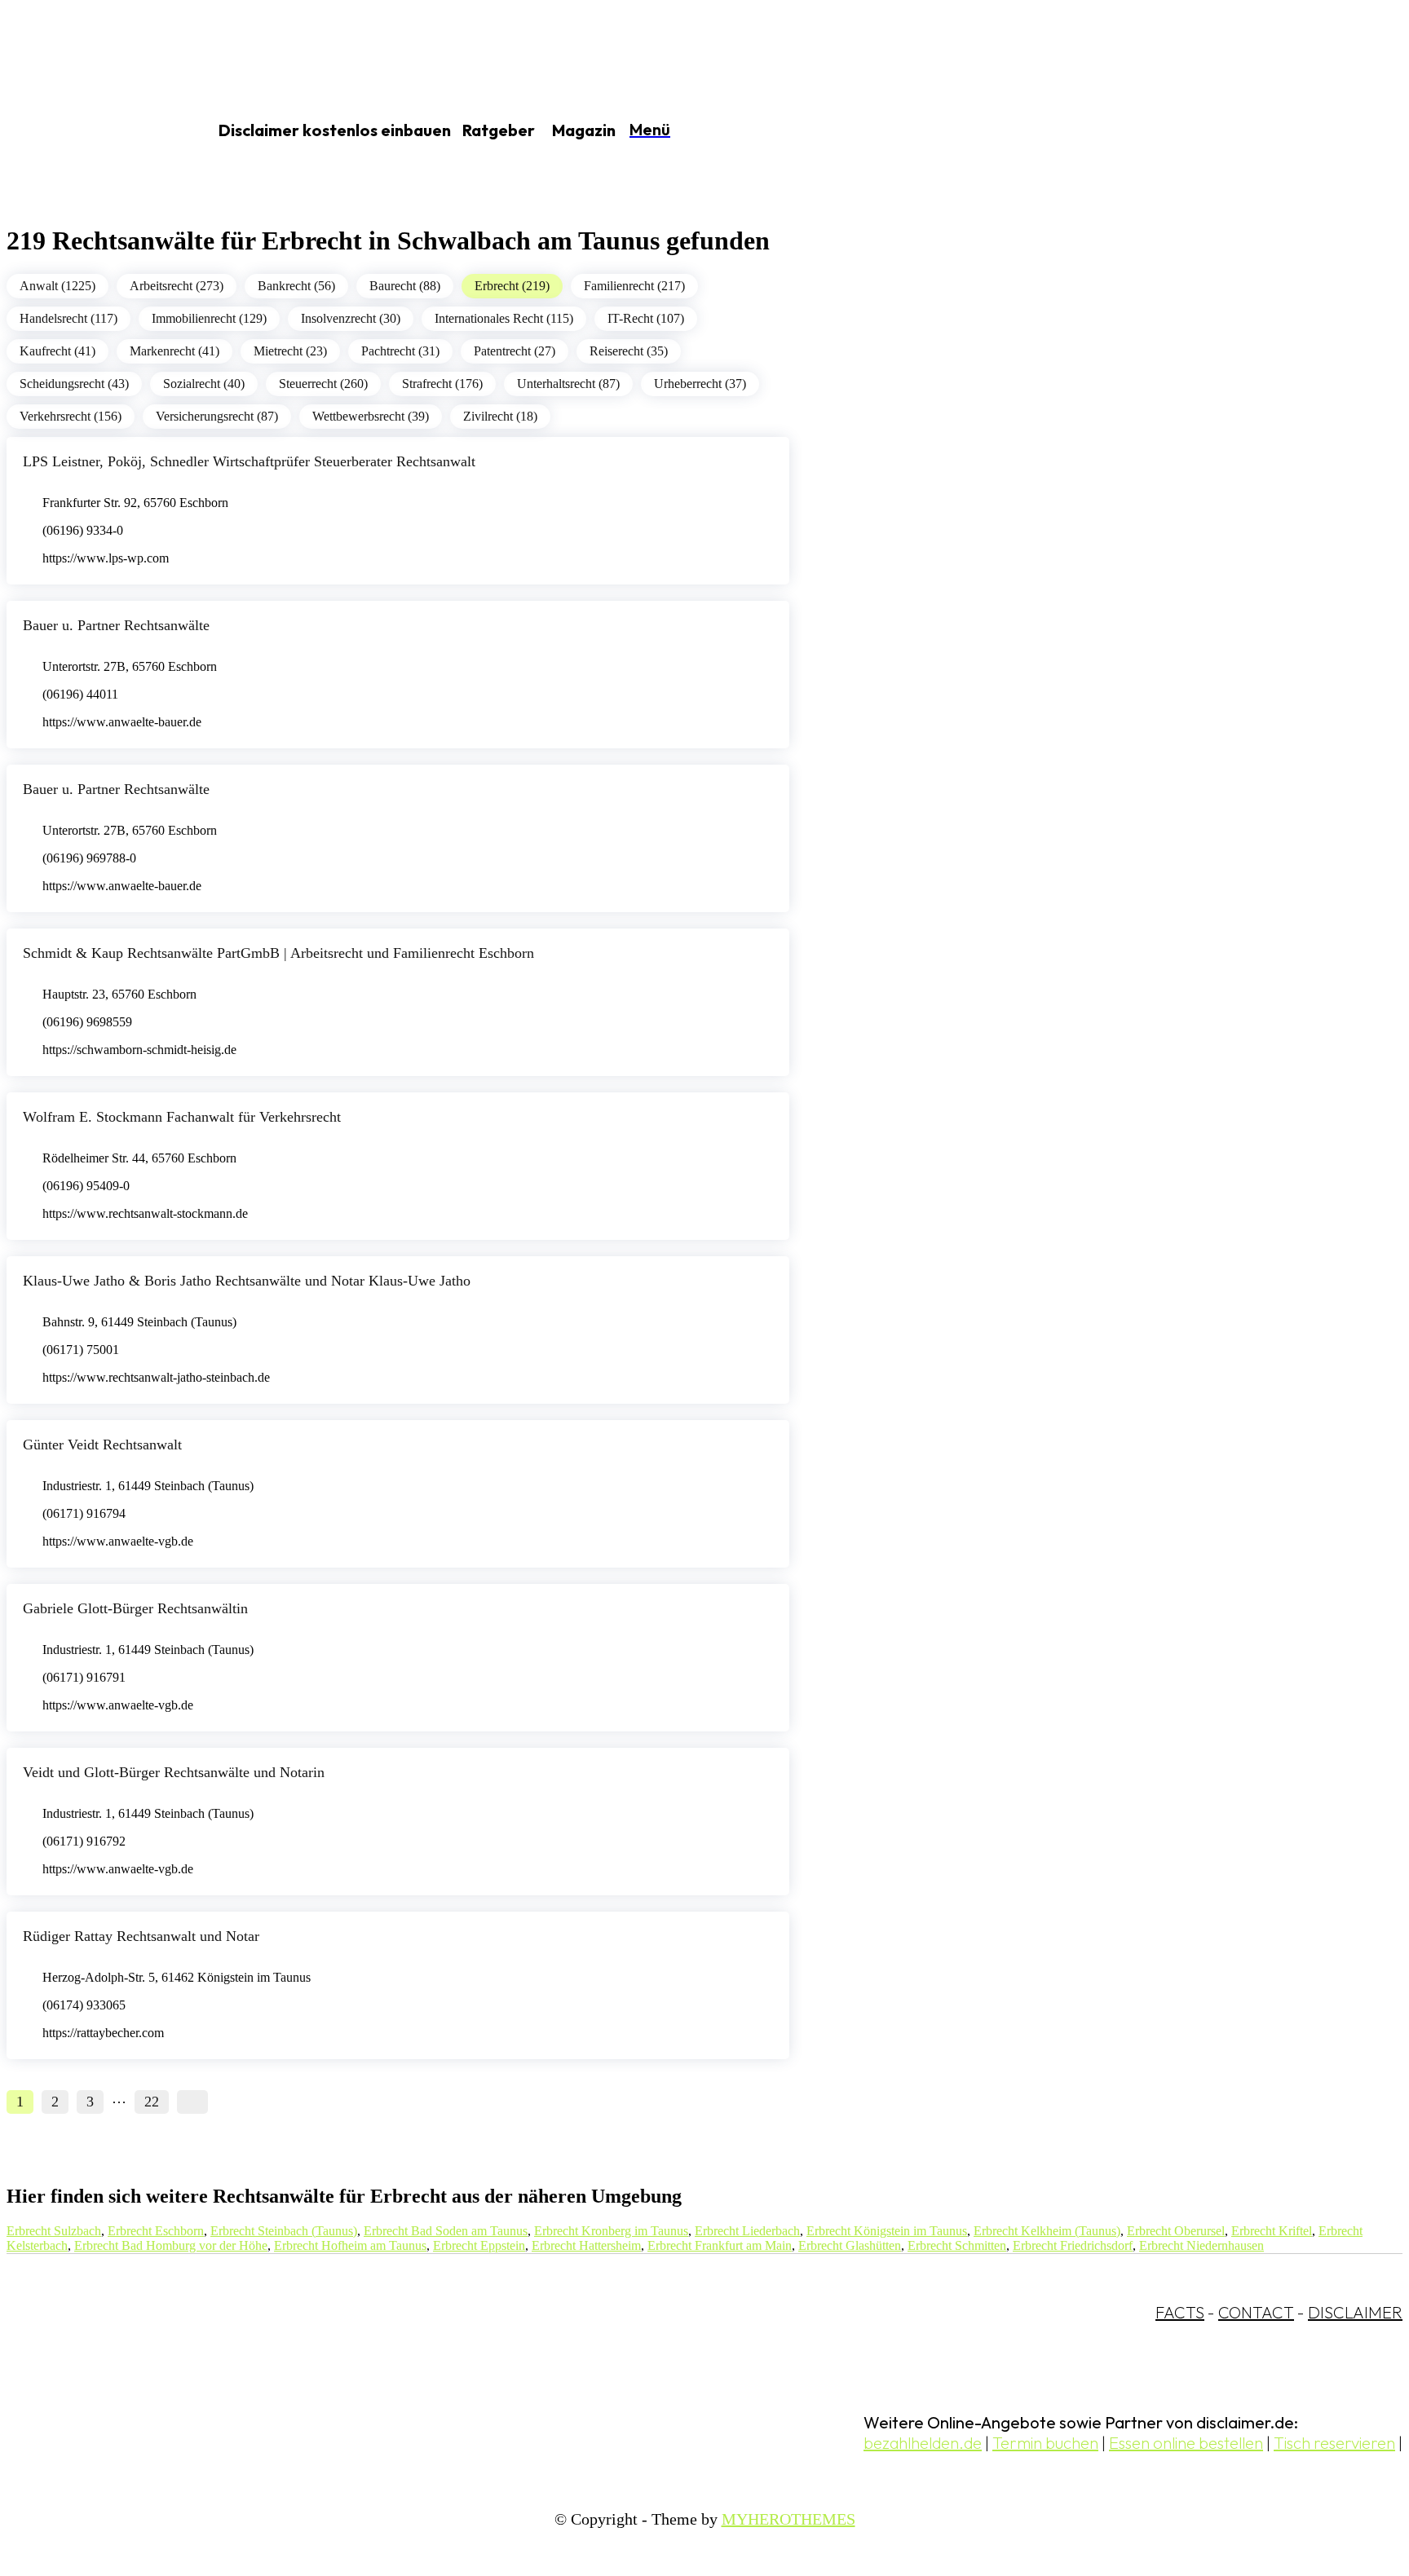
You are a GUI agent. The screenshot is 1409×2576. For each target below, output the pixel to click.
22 (152, 2102)
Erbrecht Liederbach (747, 2231)
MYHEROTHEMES (788, 2519)
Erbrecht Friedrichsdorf (1073, 2245)
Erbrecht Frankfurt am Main (720, 2245)
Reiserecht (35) (629, 351)
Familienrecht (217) (634, 286)
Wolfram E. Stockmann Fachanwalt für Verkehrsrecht (182, 1117)
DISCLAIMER (1355, 2312)
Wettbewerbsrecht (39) (371, 416)
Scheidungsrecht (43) (74, 384)
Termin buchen (1045, 2443)
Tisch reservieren (1334, 2443)
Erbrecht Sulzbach (54, 2231)
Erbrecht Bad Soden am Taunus (446, 2231)
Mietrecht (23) (290, 351)
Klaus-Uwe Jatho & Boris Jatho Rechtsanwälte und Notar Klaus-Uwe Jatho (247, 1281)
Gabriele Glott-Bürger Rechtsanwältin (135, 1608)
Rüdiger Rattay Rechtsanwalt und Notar (141, 1936)
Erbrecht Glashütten (850, 2245)
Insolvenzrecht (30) (351, 318)
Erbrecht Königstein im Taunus (887, 2231)
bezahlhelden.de (923, 2443)
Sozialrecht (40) (204, 384)
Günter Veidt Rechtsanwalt (102, 1445)
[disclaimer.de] (88, 131)
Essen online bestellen (1186, 2443)
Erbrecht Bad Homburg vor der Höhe (171, 2245)
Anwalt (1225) (57, 286)
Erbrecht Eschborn (156, 2231)
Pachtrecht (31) (400, 351)
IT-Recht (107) (646, 318)
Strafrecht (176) (442, 384)
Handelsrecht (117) (68, 318)
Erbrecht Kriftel (1272, 2231)
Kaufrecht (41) (57, 351)
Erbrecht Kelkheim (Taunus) (1047, 2231)
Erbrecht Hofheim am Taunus (350, 2245)
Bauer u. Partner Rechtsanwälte (116, 625)
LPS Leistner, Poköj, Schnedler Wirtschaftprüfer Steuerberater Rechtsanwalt (249, 461)
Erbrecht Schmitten (957, 2245)
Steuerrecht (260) (323, 384)
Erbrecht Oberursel (1176, 2231)
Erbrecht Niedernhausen (1201, 2245)
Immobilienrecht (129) (209, 318)
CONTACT (1256, 2312)
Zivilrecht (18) (500, 416)
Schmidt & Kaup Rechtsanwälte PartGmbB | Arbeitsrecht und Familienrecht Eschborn (278, 953)
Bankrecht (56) (296, 286)
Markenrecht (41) (174, 351)
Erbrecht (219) (512, 286)
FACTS (1180, 2312)
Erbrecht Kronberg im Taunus (611, 2231)
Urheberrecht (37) (700, 384)
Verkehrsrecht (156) (71, 416)
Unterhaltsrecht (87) (568, 384)
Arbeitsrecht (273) (177, 286)
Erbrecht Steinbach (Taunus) (284, 2231)
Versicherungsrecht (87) (217, 416)
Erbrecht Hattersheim (586, 2245)
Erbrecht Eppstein (479, 2245)
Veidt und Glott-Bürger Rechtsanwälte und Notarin (174, 1772)
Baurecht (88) (405, 286)
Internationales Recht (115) (504, 318)
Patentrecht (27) (515, 351)
